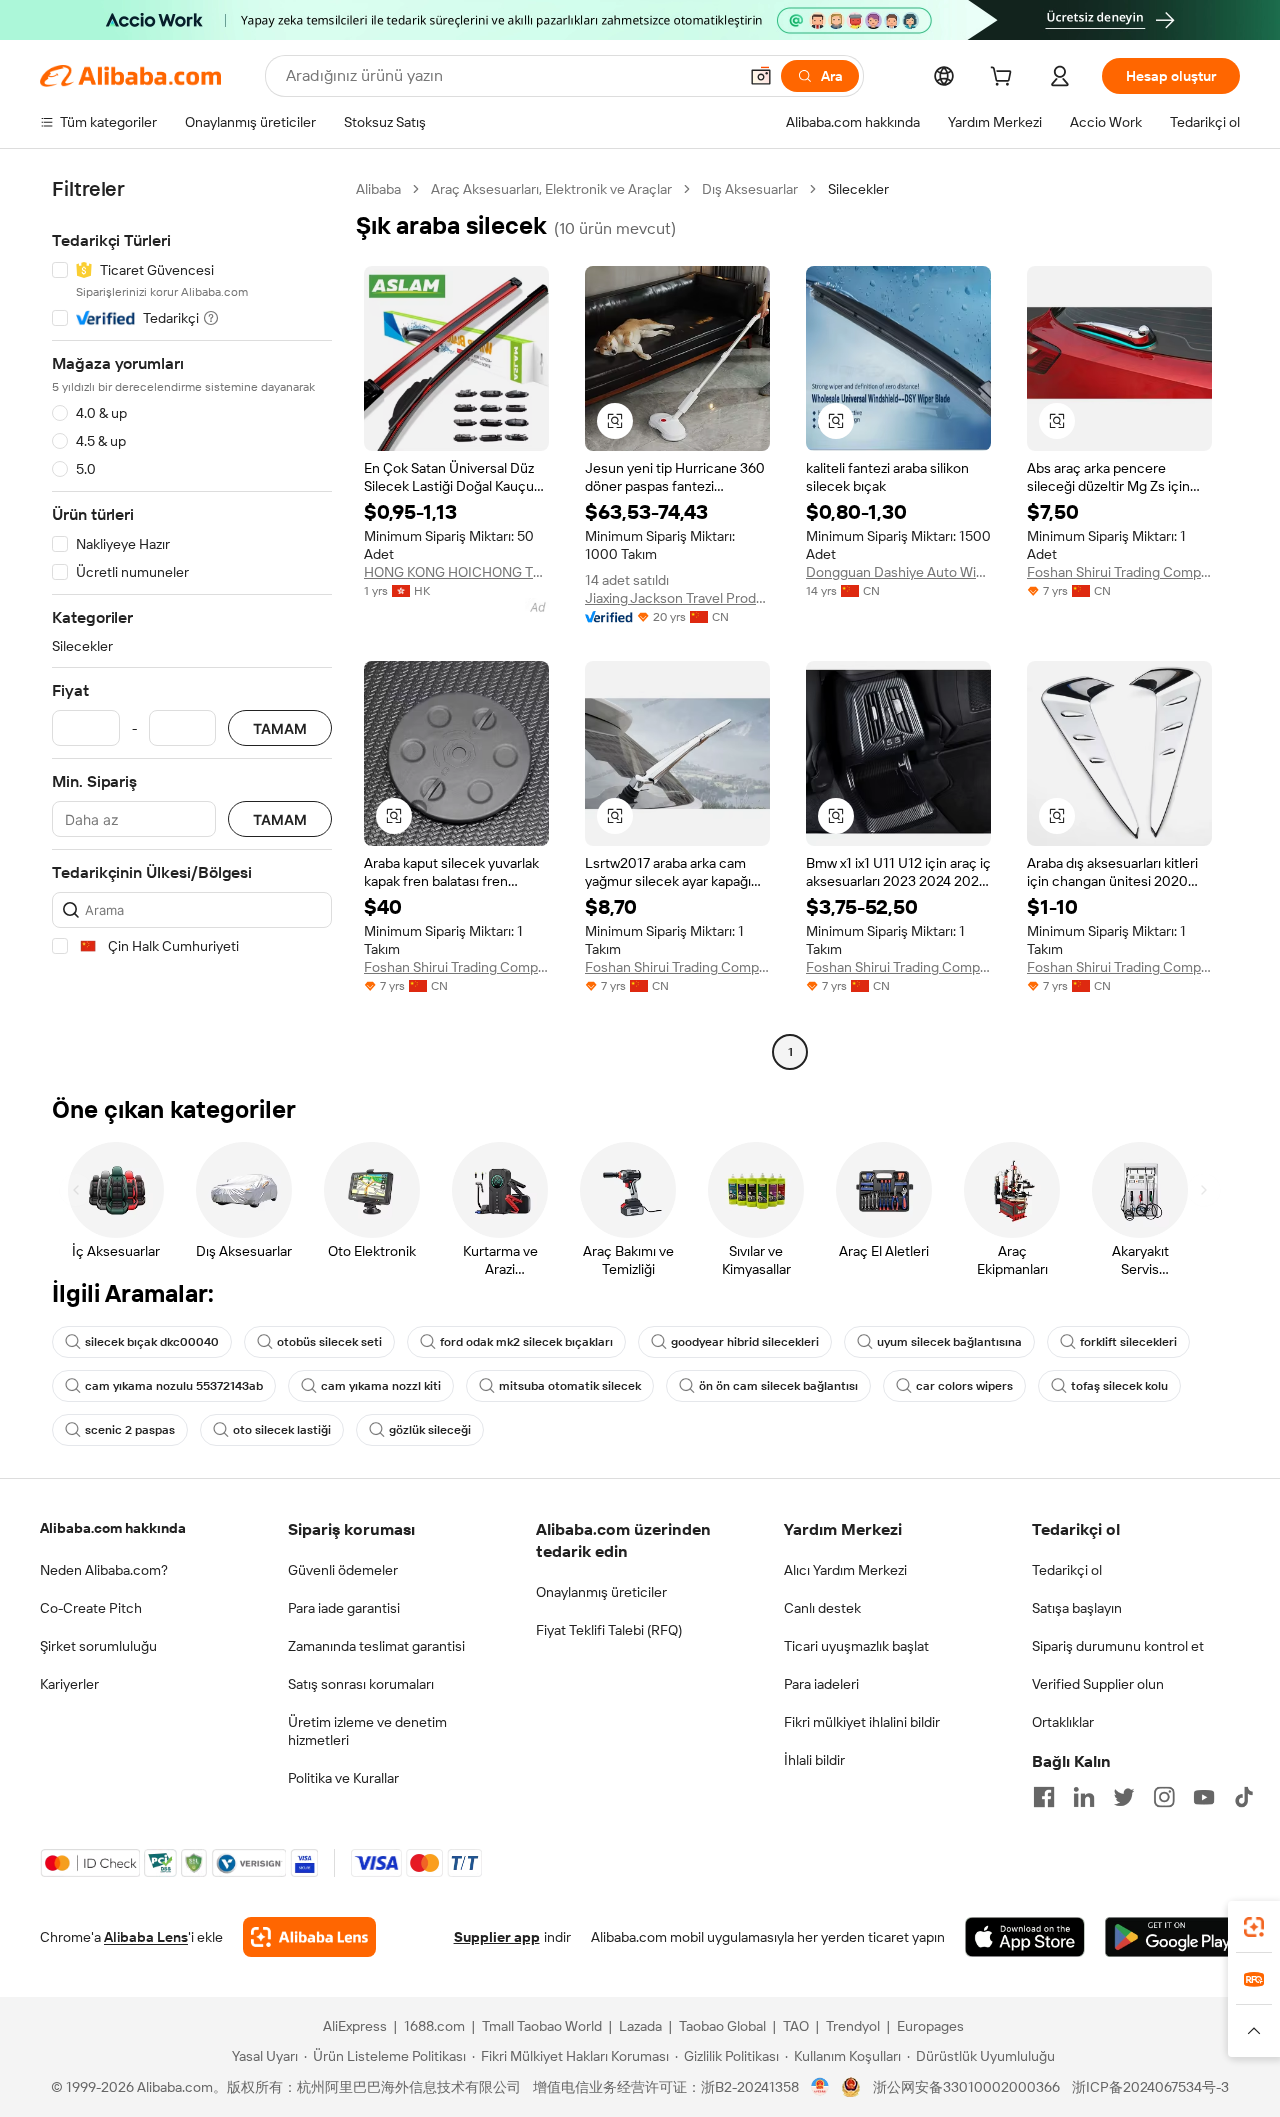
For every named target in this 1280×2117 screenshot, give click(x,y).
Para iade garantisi (344, 1608)
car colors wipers (964, 1386)
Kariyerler (69, 1684)
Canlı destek (822, 1608)
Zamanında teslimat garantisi (376, 1646)
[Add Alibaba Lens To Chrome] (309, 1937)
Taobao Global (722, 2026)
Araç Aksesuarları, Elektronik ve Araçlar (551, 189)
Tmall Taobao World (542, 2026)
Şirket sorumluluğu (98, 1646)
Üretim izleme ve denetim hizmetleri (367, 1731)
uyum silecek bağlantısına (949, 1342)
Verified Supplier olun (1098, 1684)
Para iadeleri (821, 1684)
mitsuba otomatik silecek (570, 1386)
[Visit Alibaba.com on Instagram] (1164, 1797)
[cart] (1005, 79)
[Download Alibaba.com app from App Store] (1025, 1937)
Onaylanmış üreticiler (601, 1592)
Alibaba (378, 189)
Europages (930, 2026)
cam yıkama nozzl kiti (381, 1386)
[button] (761, 76)
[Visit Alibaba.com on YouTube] (1204, 1797)
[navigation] (192, 623)
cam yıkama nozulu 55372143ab (174, 1386)
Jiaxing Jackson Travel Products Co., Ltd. (677, 598)
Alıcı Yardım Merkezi (845, 1570)
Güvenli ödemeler (343, 1570)
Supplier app (497, 1937)
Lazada (640, 2026)
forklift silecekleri (1128, 1342)
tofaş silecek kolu (1119, 1386)
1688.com (434, 2026)
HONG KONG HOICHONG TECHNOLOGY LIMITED (456, 572)
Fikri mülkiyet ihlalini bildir (862, 1722)
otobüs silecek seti (329, 1342)
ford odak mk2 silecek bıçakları (526, 1342)
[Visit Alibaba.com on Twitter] (1124, 1797)
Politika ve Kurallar (343, 1778)
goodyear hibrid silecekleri (745, 1342)
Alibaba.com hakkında (113, 1528)
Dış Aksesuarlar (750, 189)
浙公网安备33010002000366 (966, 2087)
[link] (1254, 1927)
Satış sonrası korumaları (361, 1684)
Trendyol (853, 2026)
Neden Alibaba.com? (104, 1570)
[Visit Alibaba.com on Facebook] (1044, 1797)
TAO (796, 2026)
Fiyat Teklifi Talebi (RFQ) (609, 1630)
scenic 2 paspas (130, 1430)
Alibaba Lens (146, 1937)
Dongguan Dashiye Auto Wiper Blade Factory (898, 572)
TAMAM (280, 728)
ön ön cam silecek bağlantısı (778, 1386)
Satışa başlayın (1077, 1608)
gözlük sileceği (430, 1430)
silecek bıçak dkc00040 (152, 1342)
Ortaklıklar (1063, 1722)
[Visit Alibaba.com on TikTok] (1244, 1797)
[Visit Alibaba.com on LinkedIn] (1084, 1797)
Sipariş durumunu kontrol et (1118, 1646)
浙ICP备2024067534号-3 (1150, 2087)
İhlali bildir (814, 1760)
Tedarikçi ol (1067, 1570)
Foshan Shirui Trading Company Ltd (1119, 572)
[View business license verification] (820, 2087)
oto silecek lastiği (282, 1430)
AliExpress (355, 2026)
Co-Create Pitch (91, 1608)
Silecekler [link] (858, 189)
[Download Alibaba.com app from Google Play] (1172, 1937)
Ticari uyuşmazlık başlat (856, 1646)
